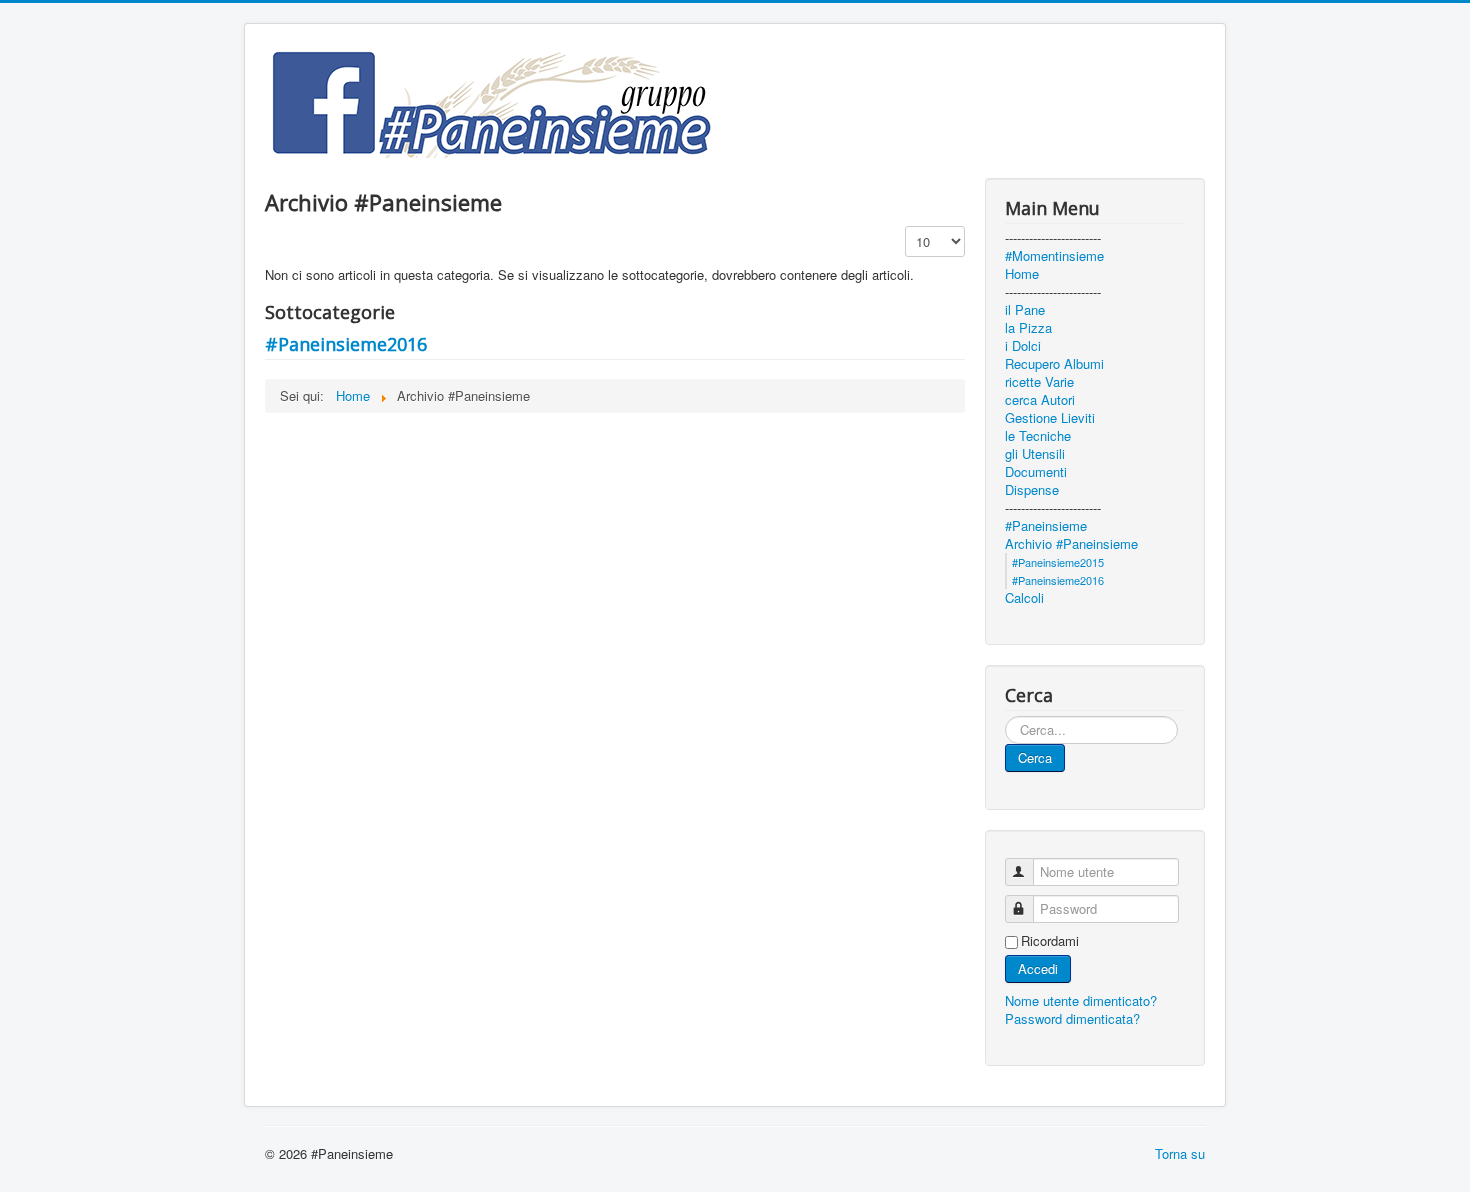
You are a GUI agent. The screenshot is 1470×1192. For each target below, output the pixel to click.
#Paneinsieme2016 (346, 344)
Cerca (1035, 757)
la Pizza (1028, 328)
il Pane (1025, 310)
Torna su (1180, 1153)
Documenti (1036, 472)
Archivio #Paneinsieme (1071, 544)
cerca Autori (1040, 400)
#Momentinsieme (1054, 256)
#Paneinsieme (1046, 526)
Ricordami (1050, 941)
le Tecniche (1038, 436)
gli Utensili (1035, 454)
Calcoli (1024, 598)
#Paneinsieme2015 (1058, 562)
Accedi (1038, 968)
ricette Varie (1039, 382)
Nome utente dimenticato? (1081, 1000)
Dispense (1032, 490)
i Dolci (1023, 346)
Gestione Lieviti (1050, 418)
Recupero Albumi (1054, 364)
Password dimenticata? (1072, 1018)
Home (1022, 274)
